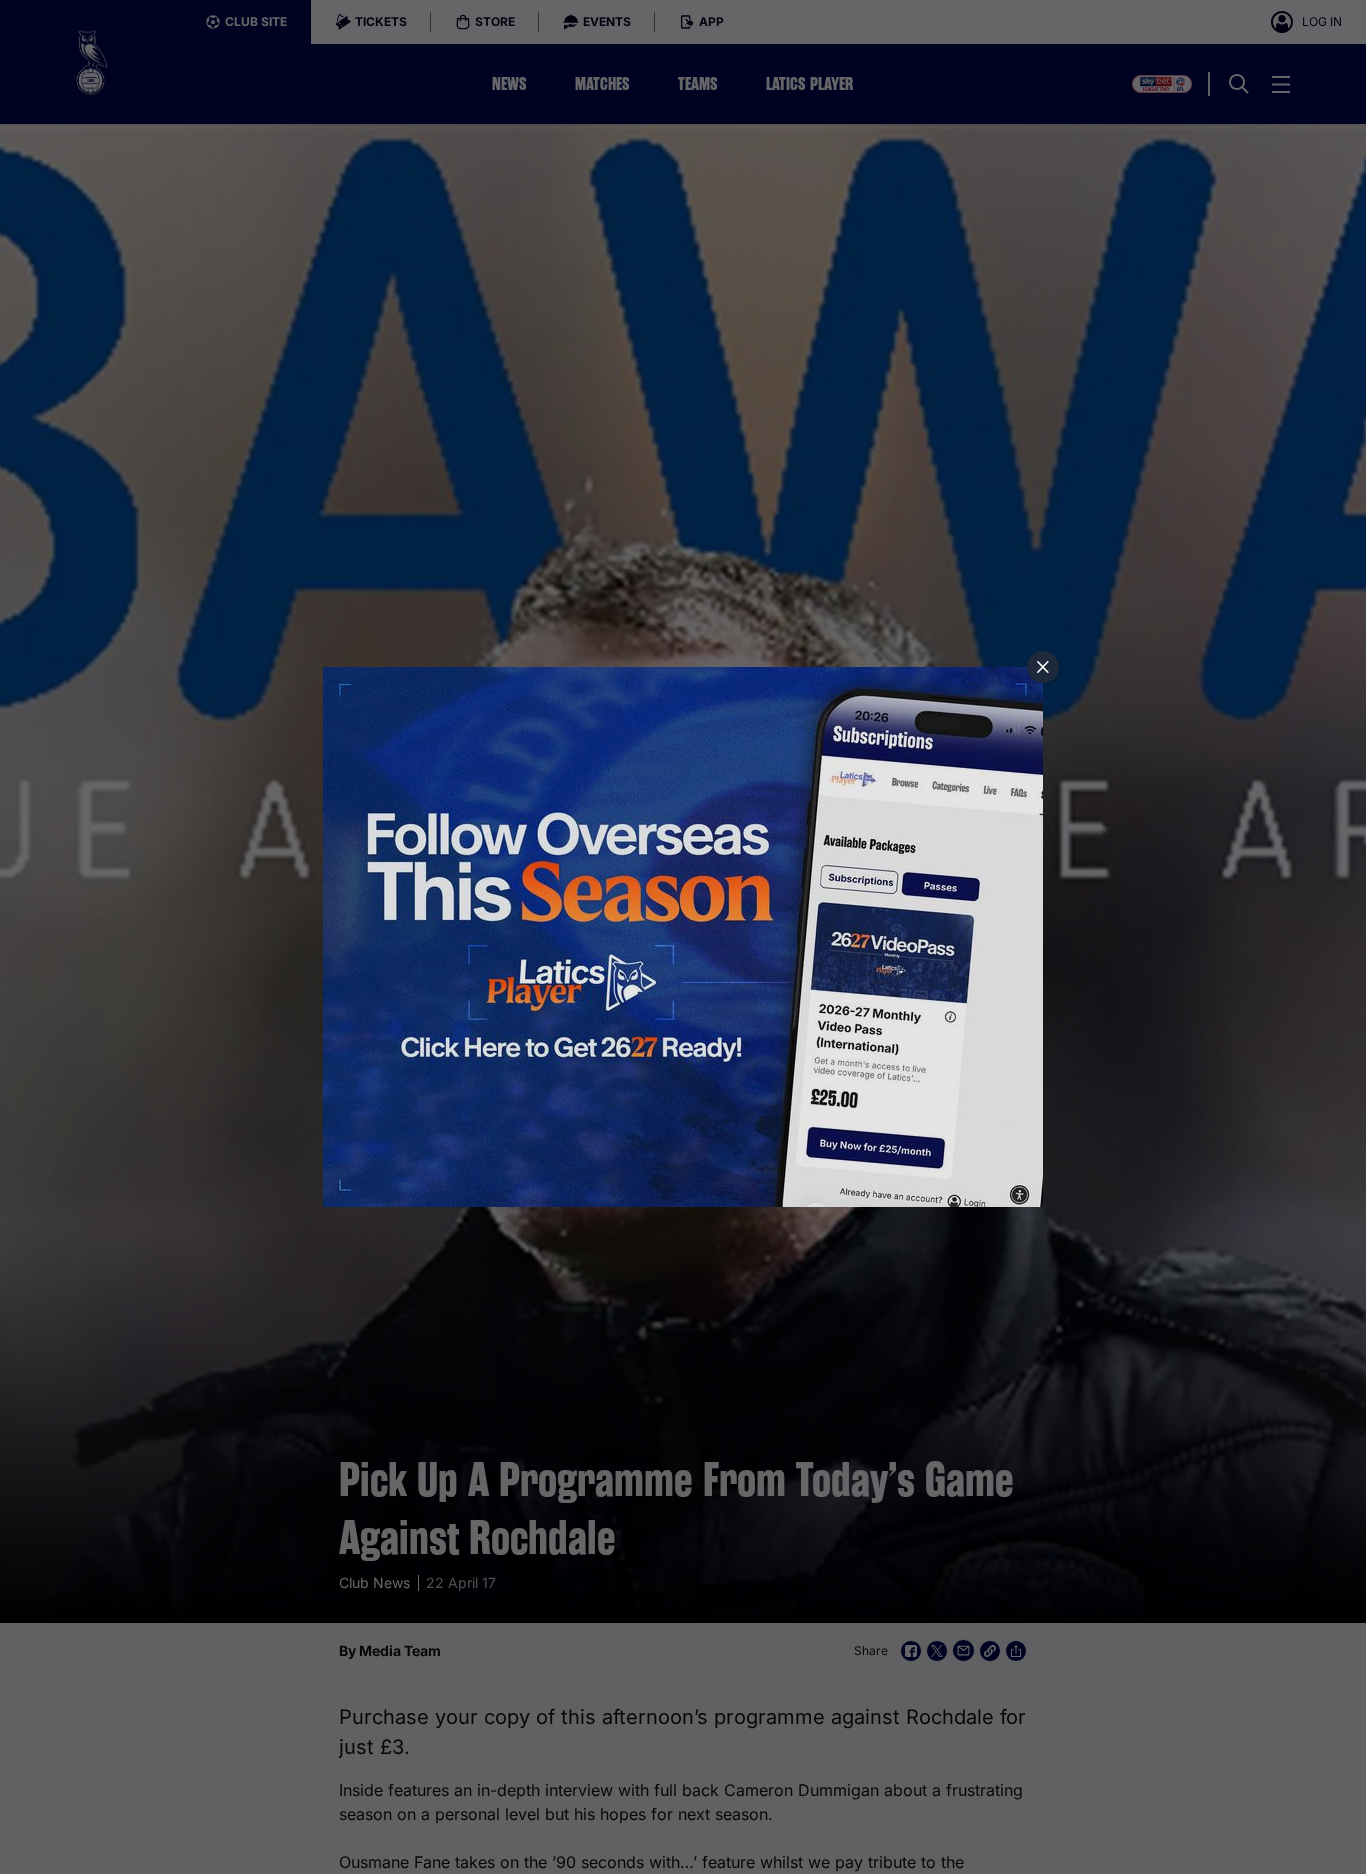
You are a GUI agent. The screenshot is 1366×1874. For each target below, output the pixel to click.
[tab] (1043, 667)
